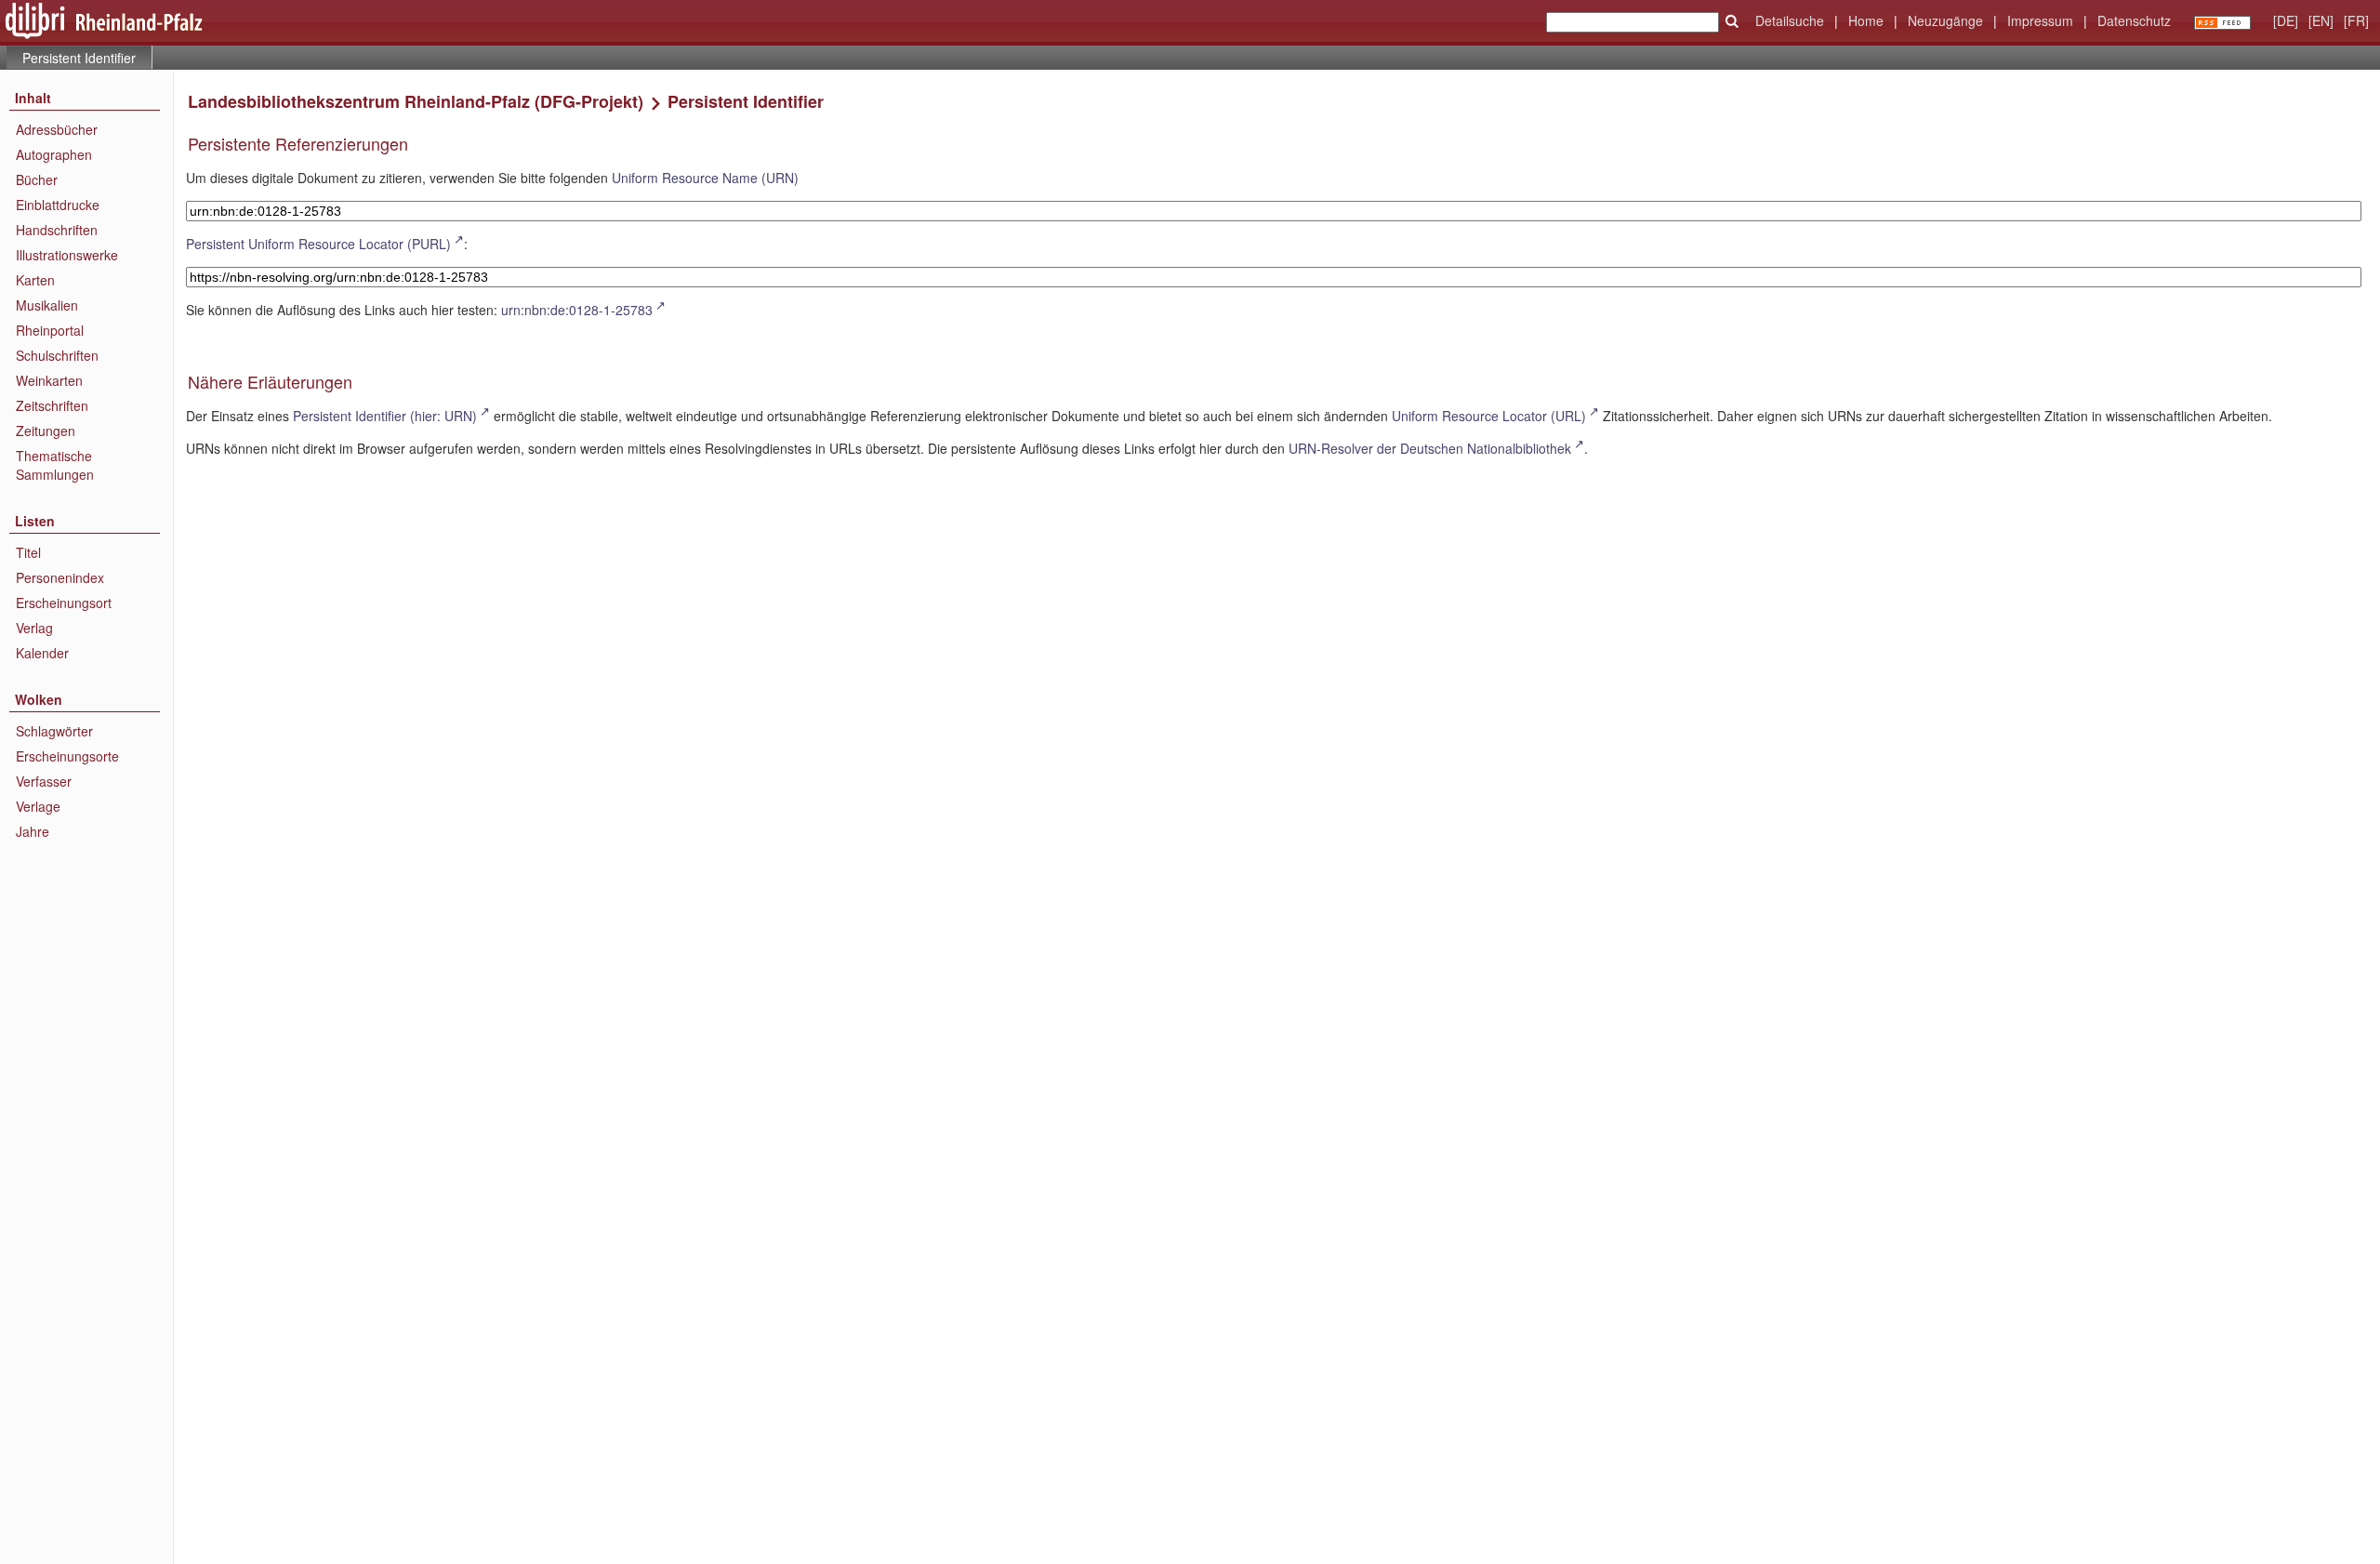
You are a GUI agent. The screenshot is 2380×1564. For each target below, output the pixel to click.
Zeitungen (46, 431)
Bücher (37, 179)
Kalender (42, 653)
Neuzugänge (1945, 20)
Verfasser (44, 781)
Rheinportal (50, 330)
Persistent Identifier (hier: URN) (385, 416)
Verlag (34, 628)
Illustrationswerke (67, 255)
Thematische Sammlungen (55, 465)
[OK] (1732, 21)
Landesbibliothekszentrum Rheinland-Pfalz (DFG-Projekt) (416, 101)
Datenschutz (2134, 20)
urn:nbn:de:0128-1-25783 (577, 310)
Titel (28, 552)
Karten (35, 280)
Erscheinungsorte (67, 756)
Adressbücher (57, 129)
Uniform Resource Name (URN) (705, 178)
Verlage (38, 806)
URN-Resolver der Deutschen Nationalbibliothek (1430, 448)
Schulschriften (57, 355)
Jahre (33, 831)
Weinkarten (49, 380)
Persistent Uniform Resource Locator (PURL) (318, 244)
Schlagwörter (54, 731)
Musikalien (47, 305)
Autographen (54, 154)
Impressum (2040, 20)
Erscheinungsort (64, 603)
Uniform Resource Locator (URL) (1489, 416)
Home (1866, 20)
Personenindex (60, 577)
